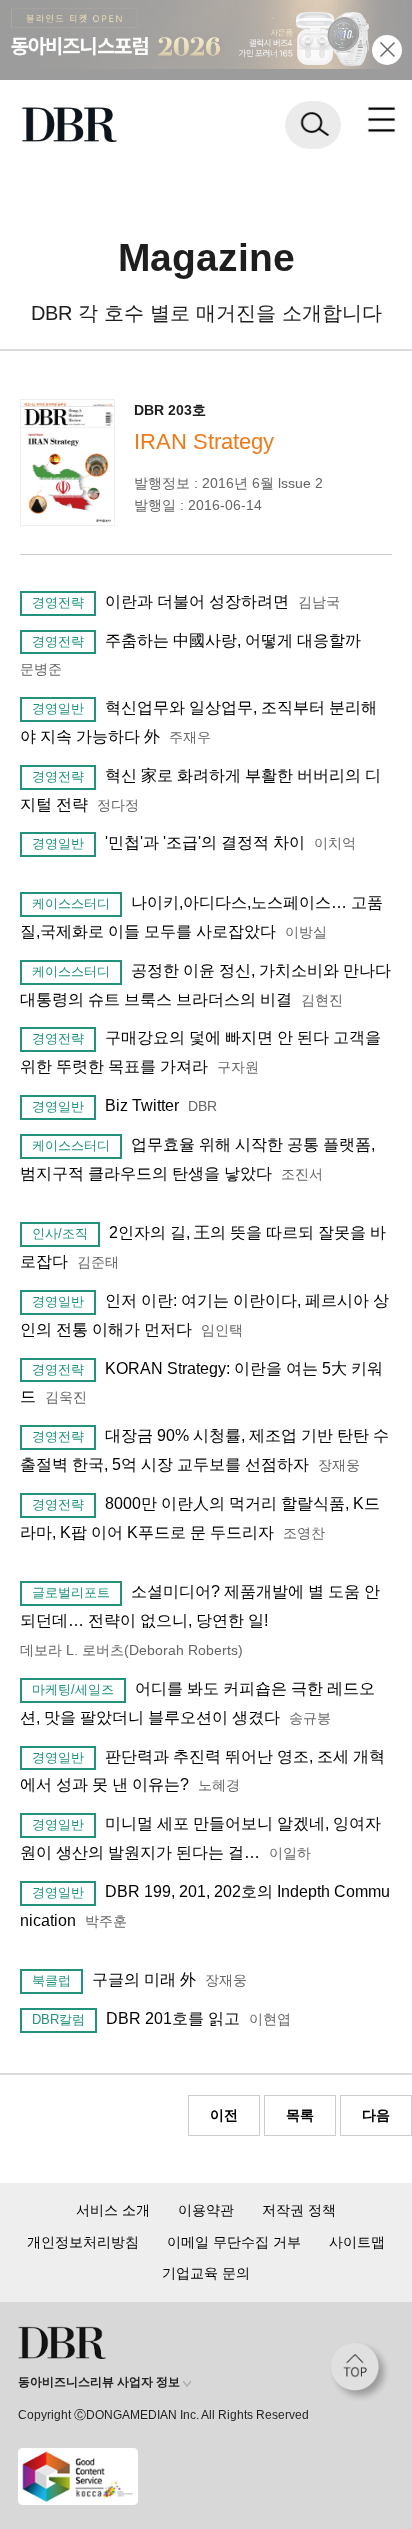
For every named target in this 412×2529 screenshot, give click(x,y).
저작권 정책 (299, 2210)
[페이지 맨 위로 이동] (360, 2372)
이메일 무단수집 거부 (234, 2242)
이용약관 (206, 2210)
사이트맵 (357, 2242)
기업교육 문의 (206, 2273)
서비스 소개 (113, 2210)
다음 (376, 2115)
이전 (224, 2115)
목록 (300, 2115)
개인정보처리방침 (83, 2242)
